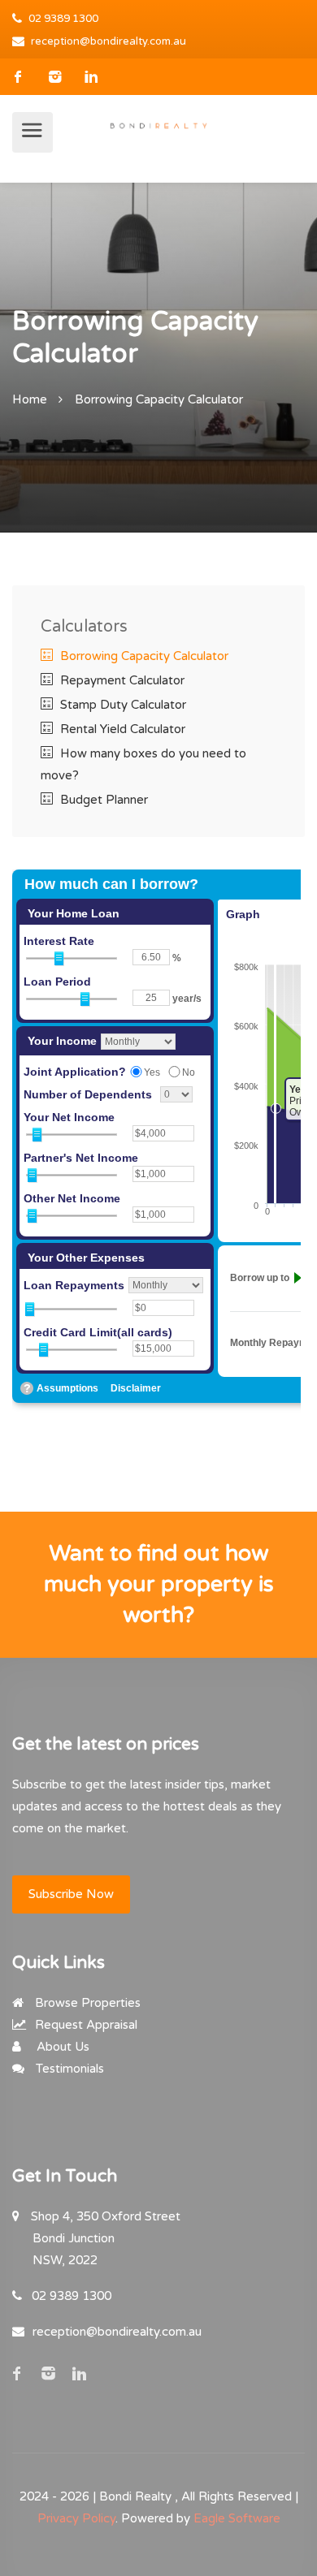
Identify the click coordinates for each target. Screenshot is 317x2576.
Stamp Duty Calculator (122, 705)
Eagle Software (237, 2518)
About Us (61, 2047)
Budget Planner (102, 800)
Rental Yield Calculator (121, 729)
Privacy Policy (76, 2518)
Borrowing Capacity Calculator (143, 656)
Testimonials (68, 2069)
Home (30, 399)
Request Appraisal (85, 2025)
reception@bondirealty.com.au (109, 41)
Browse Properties (86, 2003)
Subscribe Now (71, 1894)
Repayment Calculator (121, 680)
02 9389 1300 (63, 19)
